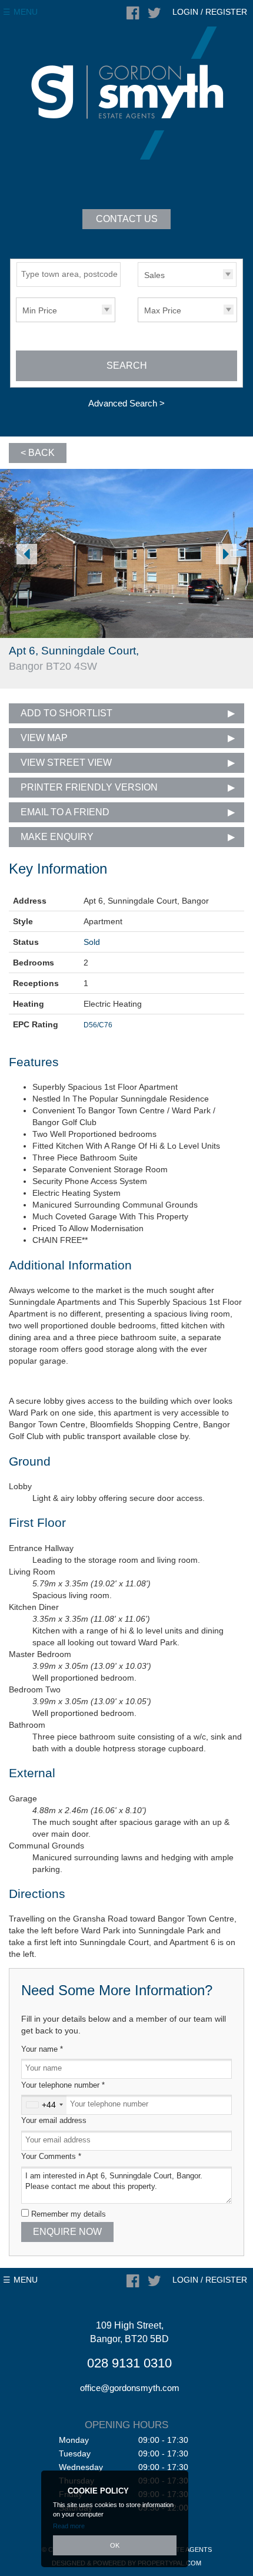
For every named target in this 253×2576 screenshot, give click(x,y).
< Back (38, 453)
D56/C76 (98, 1025)
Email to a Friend (65, 812)
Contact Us (127, 219)
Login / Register (210, 12)
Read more (69, 2526)
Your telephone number (63, 2085)
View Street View (66, 763)
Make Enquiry (57, 837)
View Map (44, 738)
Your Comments (51, 2157)
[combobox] (44, 2105)
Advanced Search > (126, 403)
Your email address (54, 2121)
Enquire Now (67, 2232)
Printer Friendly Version (89, 787)
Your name (42, 2049)
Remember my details (69, 2214)
